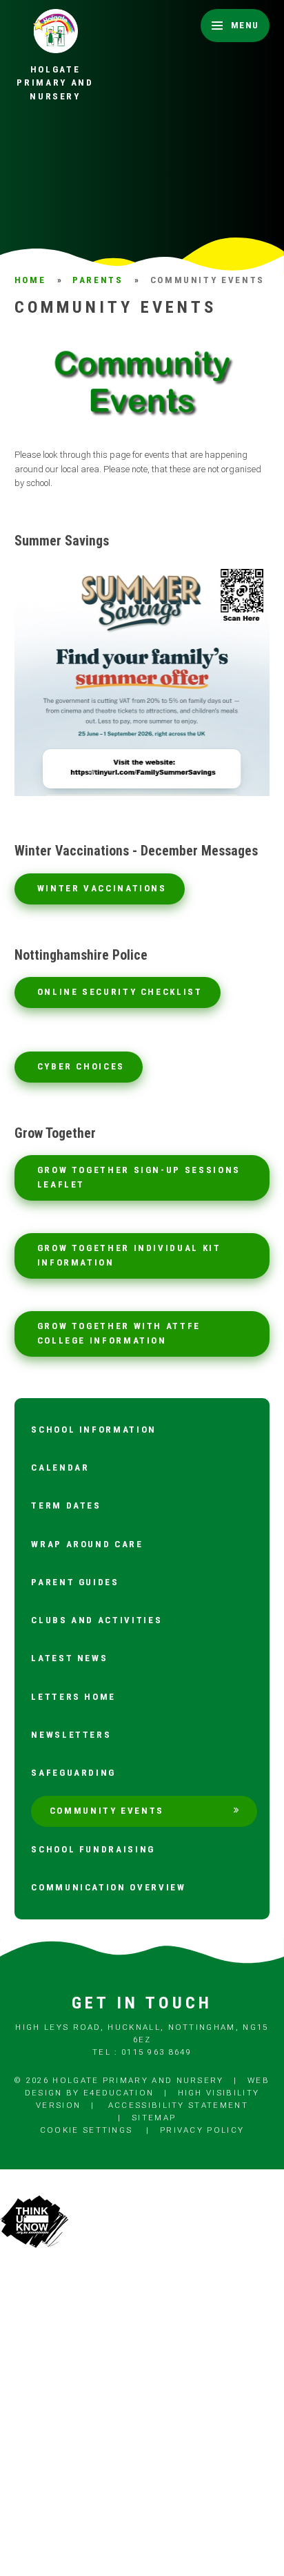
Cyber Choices (81, 1066)
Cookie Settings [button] (87, 2130)
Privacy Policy (202, 2130)
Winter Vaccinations (102, 888)
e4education (119, 2093)
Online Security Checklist (120, 992)
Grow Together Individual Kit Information (129, 1255)
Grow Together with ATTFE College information (119, 1333)
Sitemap (154, 2118)
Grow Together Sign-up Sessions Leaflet (139, 1177)
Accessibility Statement (178, 2105)
